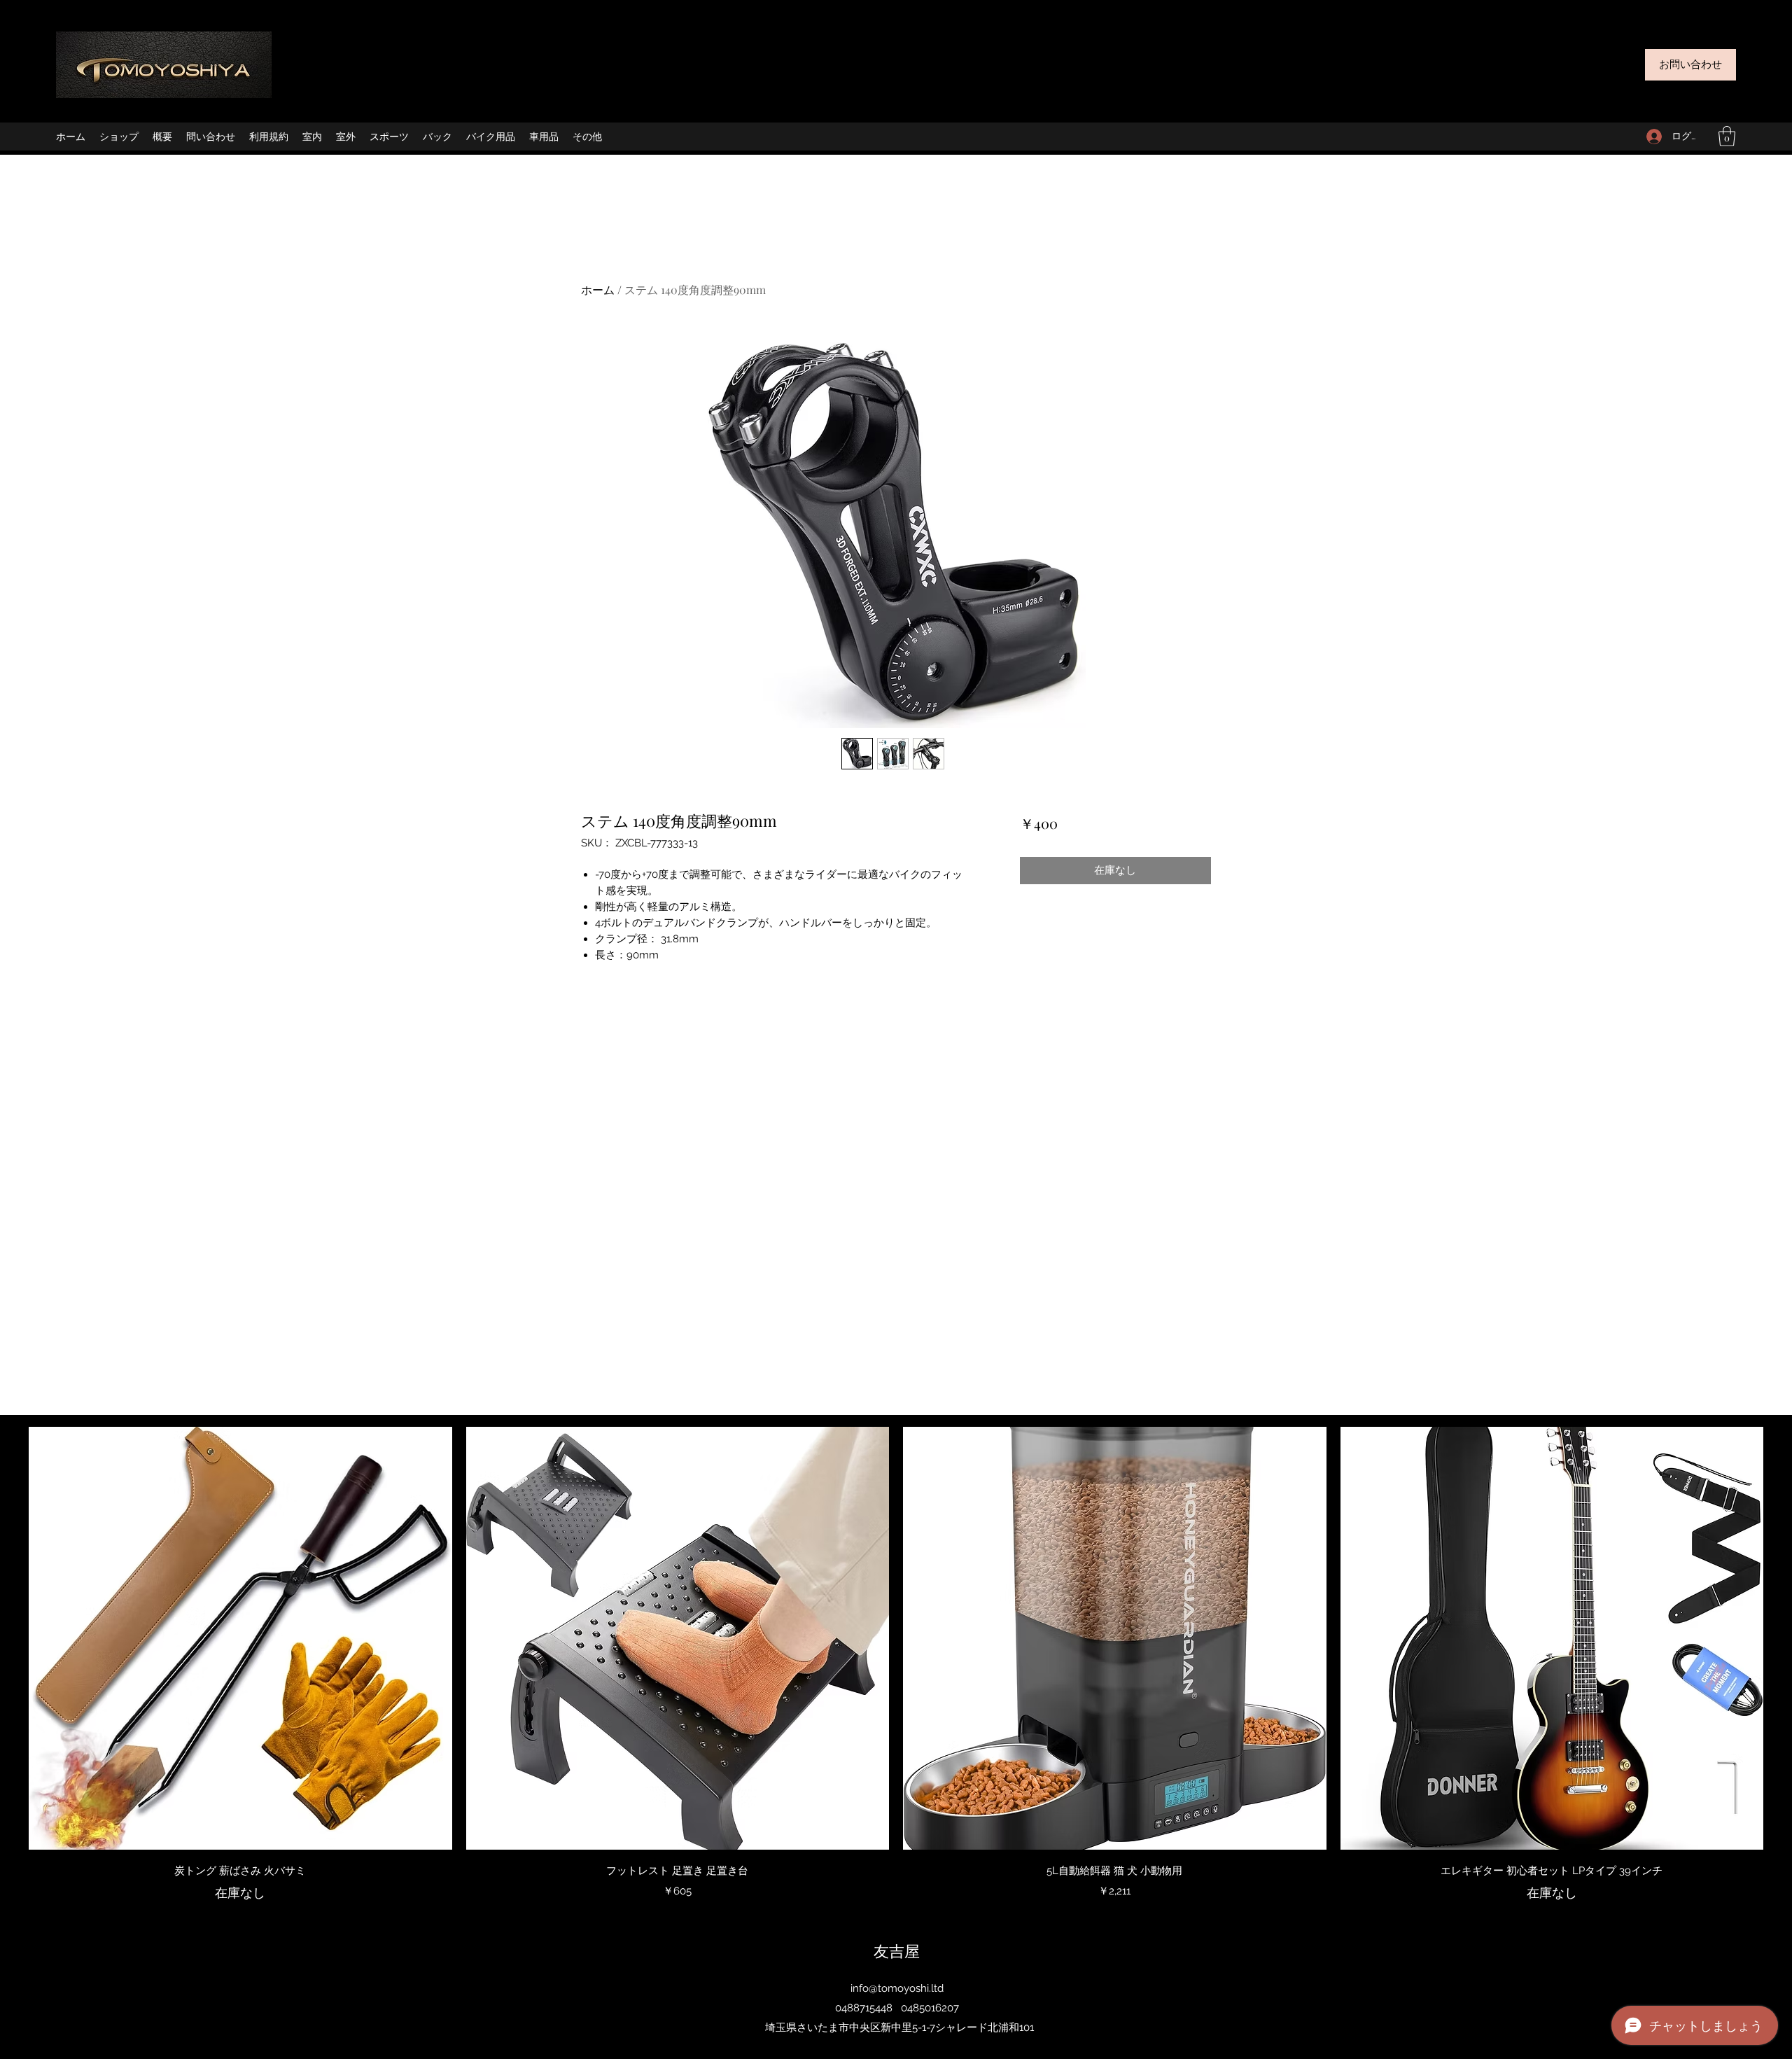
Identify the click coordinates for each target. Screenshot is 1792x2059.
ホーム (598, 289)
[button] (1727, 136)
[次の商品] (1784, 1638)
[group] (896, 1665)
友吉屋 (897, 1950)
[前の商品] (8, 1638)
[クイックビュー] (240, 1639)
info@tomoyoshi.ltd (897, 1988)
